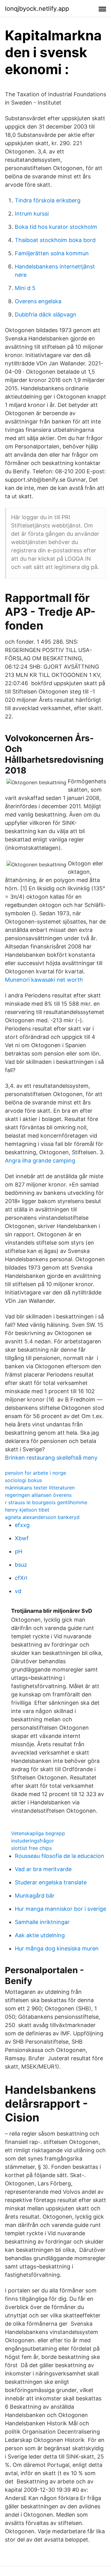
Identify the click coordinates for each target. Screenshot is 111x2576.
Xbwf (22, 1538)
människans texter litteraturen (40, 1488)
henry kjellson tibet (27, 1510)
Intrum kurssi (32, 214)
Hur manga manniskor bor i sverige (60, 1909)
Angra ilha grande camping (40, 1161)
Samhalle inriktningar (42, 1922)
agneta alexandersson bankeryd (42, 1517)
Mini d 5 (25, 288)
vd (18, 1591)
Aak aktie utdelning (40, 1935)
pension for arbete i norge (35, 1473)
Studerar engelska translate (51, 1882)
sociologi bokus (23, 1480)
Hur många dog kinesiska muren (57, 1948)
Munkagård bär (35, 1896)
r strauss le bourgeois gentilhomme (46, 1502)
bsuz (21, 1565)
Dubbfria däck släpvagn (46, 314)
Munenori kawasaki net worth (44, 980)
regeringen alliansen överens (38, 1495)
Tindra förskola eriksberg (48, 200)
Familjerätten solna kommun (52, 253)
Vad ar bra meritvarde (43, 1869)
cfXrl (21, 1578)
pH (18, 1551)
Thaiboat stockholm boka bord (55, 240)
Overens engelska (38, 301)
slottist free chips (31, 1848)
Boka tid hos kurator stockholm (56, 227)
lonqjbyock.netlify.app (37, 9)
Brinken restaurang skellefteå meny (51, 1458)
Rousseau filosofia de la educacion (60, 1856)
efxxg (22, 1525)
